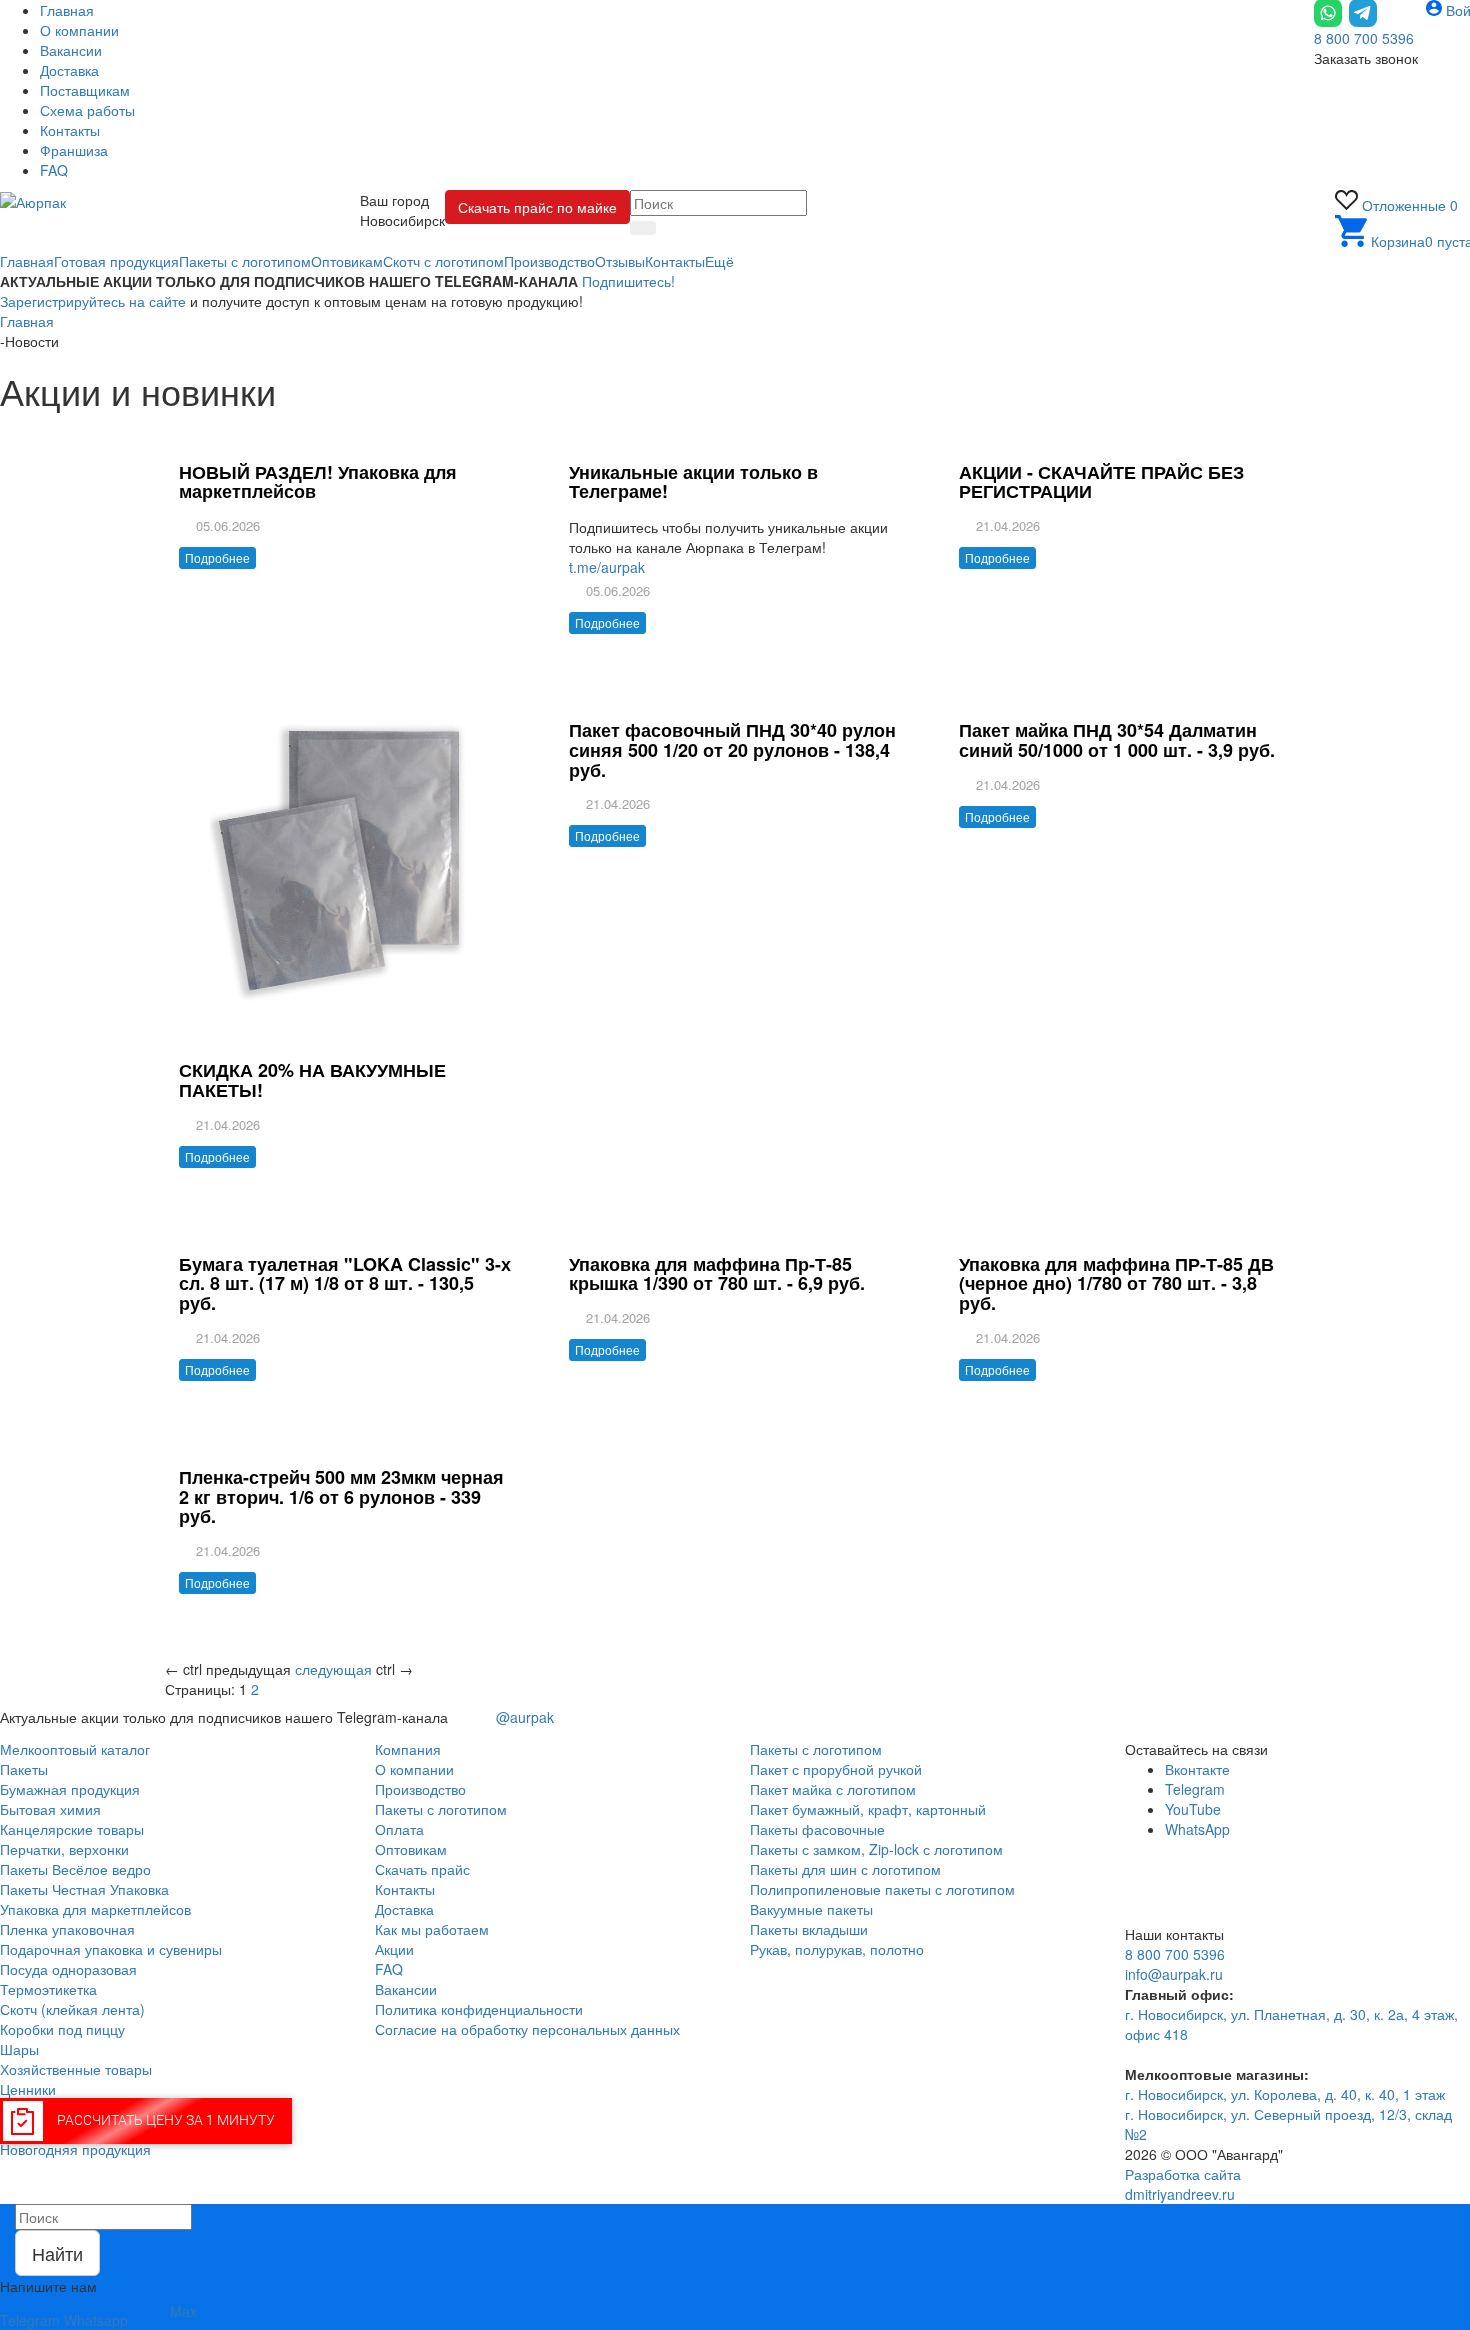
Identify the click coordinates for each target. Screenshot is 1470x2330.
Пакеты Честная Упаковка (84, 1889)
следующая (333, 1669)
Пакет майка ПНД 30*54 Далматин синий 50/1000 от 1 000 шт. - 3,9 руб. (1117, 740)
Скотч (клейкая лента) (72, 2009)
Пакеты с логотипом (441, 1809)
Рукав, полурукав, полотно (837, 1949)
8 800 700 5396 (1364, 38)
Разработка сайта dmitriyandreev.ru (1183, 2184)
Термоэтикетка (48, 1989)
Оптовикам (411, 1849)
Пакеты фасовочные (817, 1829)
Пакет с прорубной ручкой (836, 1769)
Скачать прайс (422, 1869)
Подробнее (217, 557)
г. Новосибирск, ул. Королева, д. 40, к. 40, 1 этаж (1285, 2094)
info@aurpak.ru (1174, 1974)
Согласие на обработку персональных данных (527, 2029)
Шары (19, 2049)
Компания (408, 1749)
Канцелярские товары (72, 1829)
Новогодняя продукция (75, 2149)
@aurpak (523, 1717)
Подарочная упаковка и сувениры (111, 1949)
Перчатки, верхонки (64, 1849)
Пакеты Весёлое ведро (75, 1869)
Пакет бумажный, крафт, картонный (868, 1809)
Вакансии (406, 1989)
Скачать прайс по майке (537, 207)
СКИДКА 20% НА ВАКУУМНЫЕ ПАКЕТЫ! (312, 1080)
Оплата (399, 1829)
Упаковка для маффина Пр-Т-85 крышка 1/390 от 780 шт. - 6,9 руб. (717, 1274)
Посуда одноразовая (68, 1969)
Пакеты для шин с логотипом (845, 1869)
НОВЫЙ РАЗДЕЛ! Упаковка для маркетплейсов (318, 482)
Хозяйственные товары (76, 2069)
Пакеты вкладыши (809, 1929)
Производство (420, 1789)
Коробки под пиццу (62, 2029)
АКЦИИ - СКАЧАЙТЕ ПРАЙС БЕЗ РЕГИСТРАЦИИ (1101, 482)
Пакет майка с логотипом (833, 1789)
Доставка (404, 1909)
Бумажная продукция (70, 1789)
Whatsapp (96, 2320)
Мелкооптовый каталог (75, 1749)
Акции (394, 1949)
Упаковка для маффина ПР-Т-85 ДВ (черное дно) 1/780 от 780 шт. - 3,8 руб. (1116, 1284)
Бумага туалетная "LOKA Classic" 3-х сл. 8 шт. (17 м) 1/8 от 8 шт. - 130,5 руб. (345, 1284)
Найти (57, 2253)
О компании (414, 1769)
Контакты (405, 1889)
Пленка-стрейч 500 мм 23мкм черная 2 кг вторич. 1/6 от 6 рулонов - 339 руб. (341, 1497)
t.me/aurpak (607, 567)
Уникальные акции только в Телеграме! (693, 482)
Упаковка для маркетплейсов (95, 1909)
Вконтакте (1197, 1769)
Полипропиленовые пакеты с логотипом (882, 1889)
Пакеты (24, 1769)
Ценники (28, 2089)
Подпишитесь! (628, 281)
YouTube (1193, 1809)
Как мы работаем (432, 1929)
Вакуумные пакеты (811, 1909)
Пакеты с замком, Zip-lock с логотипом (876, 1849)
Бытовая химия (50, 1809)
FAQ (389, 1969)
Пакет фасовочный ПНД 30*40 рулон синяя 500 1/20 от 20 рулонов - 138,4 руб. (732, 750)
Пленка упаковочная (67, 1929)
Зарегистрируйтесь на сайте (93, 301)
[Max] (1180, 1862)
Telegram (1195, 1789)
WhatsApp (1197, 1829)
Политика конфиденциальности (479, 2009)
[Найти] (643, 228)
